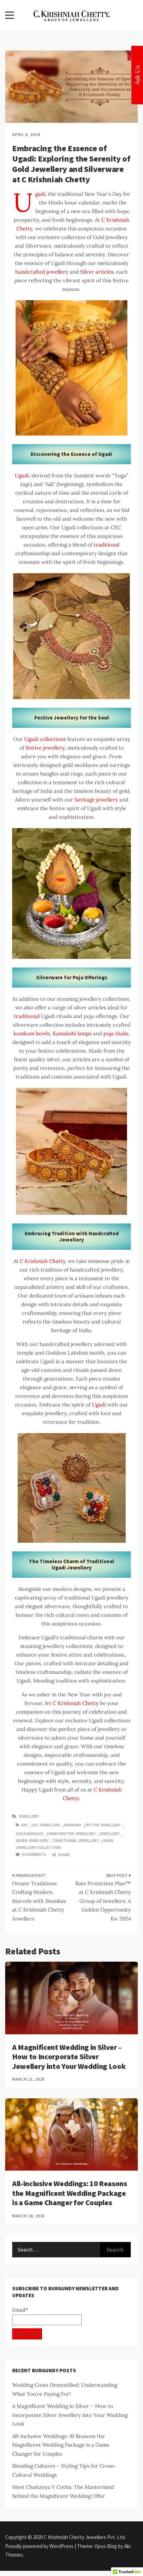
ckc (24, 1825)
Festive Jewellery (103, 1825)
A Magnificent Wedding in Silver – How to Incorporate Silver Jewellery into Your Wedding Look (69, 2057)
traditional (107, 545)
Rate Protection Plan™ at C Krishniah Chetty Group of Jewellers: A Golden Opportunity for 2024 (103, 1901)
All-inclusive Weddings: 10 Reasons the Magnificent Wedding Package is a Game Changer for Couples (70, 2193)
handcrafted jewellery (42, 272)
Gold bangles (30, 1834)
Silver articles (97, 272)
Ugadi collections (45, 739)
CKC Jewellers (46, 1825)
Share (64, 1855)
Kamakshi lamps (72, 1033)
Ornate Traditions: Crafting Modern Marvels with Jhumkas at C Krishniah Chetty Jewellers (39, 1901)
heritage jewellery (96, 800)
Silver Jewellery (32, 1840)
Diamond (73, 1825)
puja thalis (116, 1033)
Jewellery (29, 1816)
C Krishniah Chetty (43, 1261)
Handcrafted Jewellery (71, 1834)
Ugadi (40, 194)
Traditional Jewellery (75, 1840)
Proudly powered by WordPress (40, 2546)
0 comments (34, 1854)
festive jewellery (45, 748)
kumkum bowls (32, 1033)
